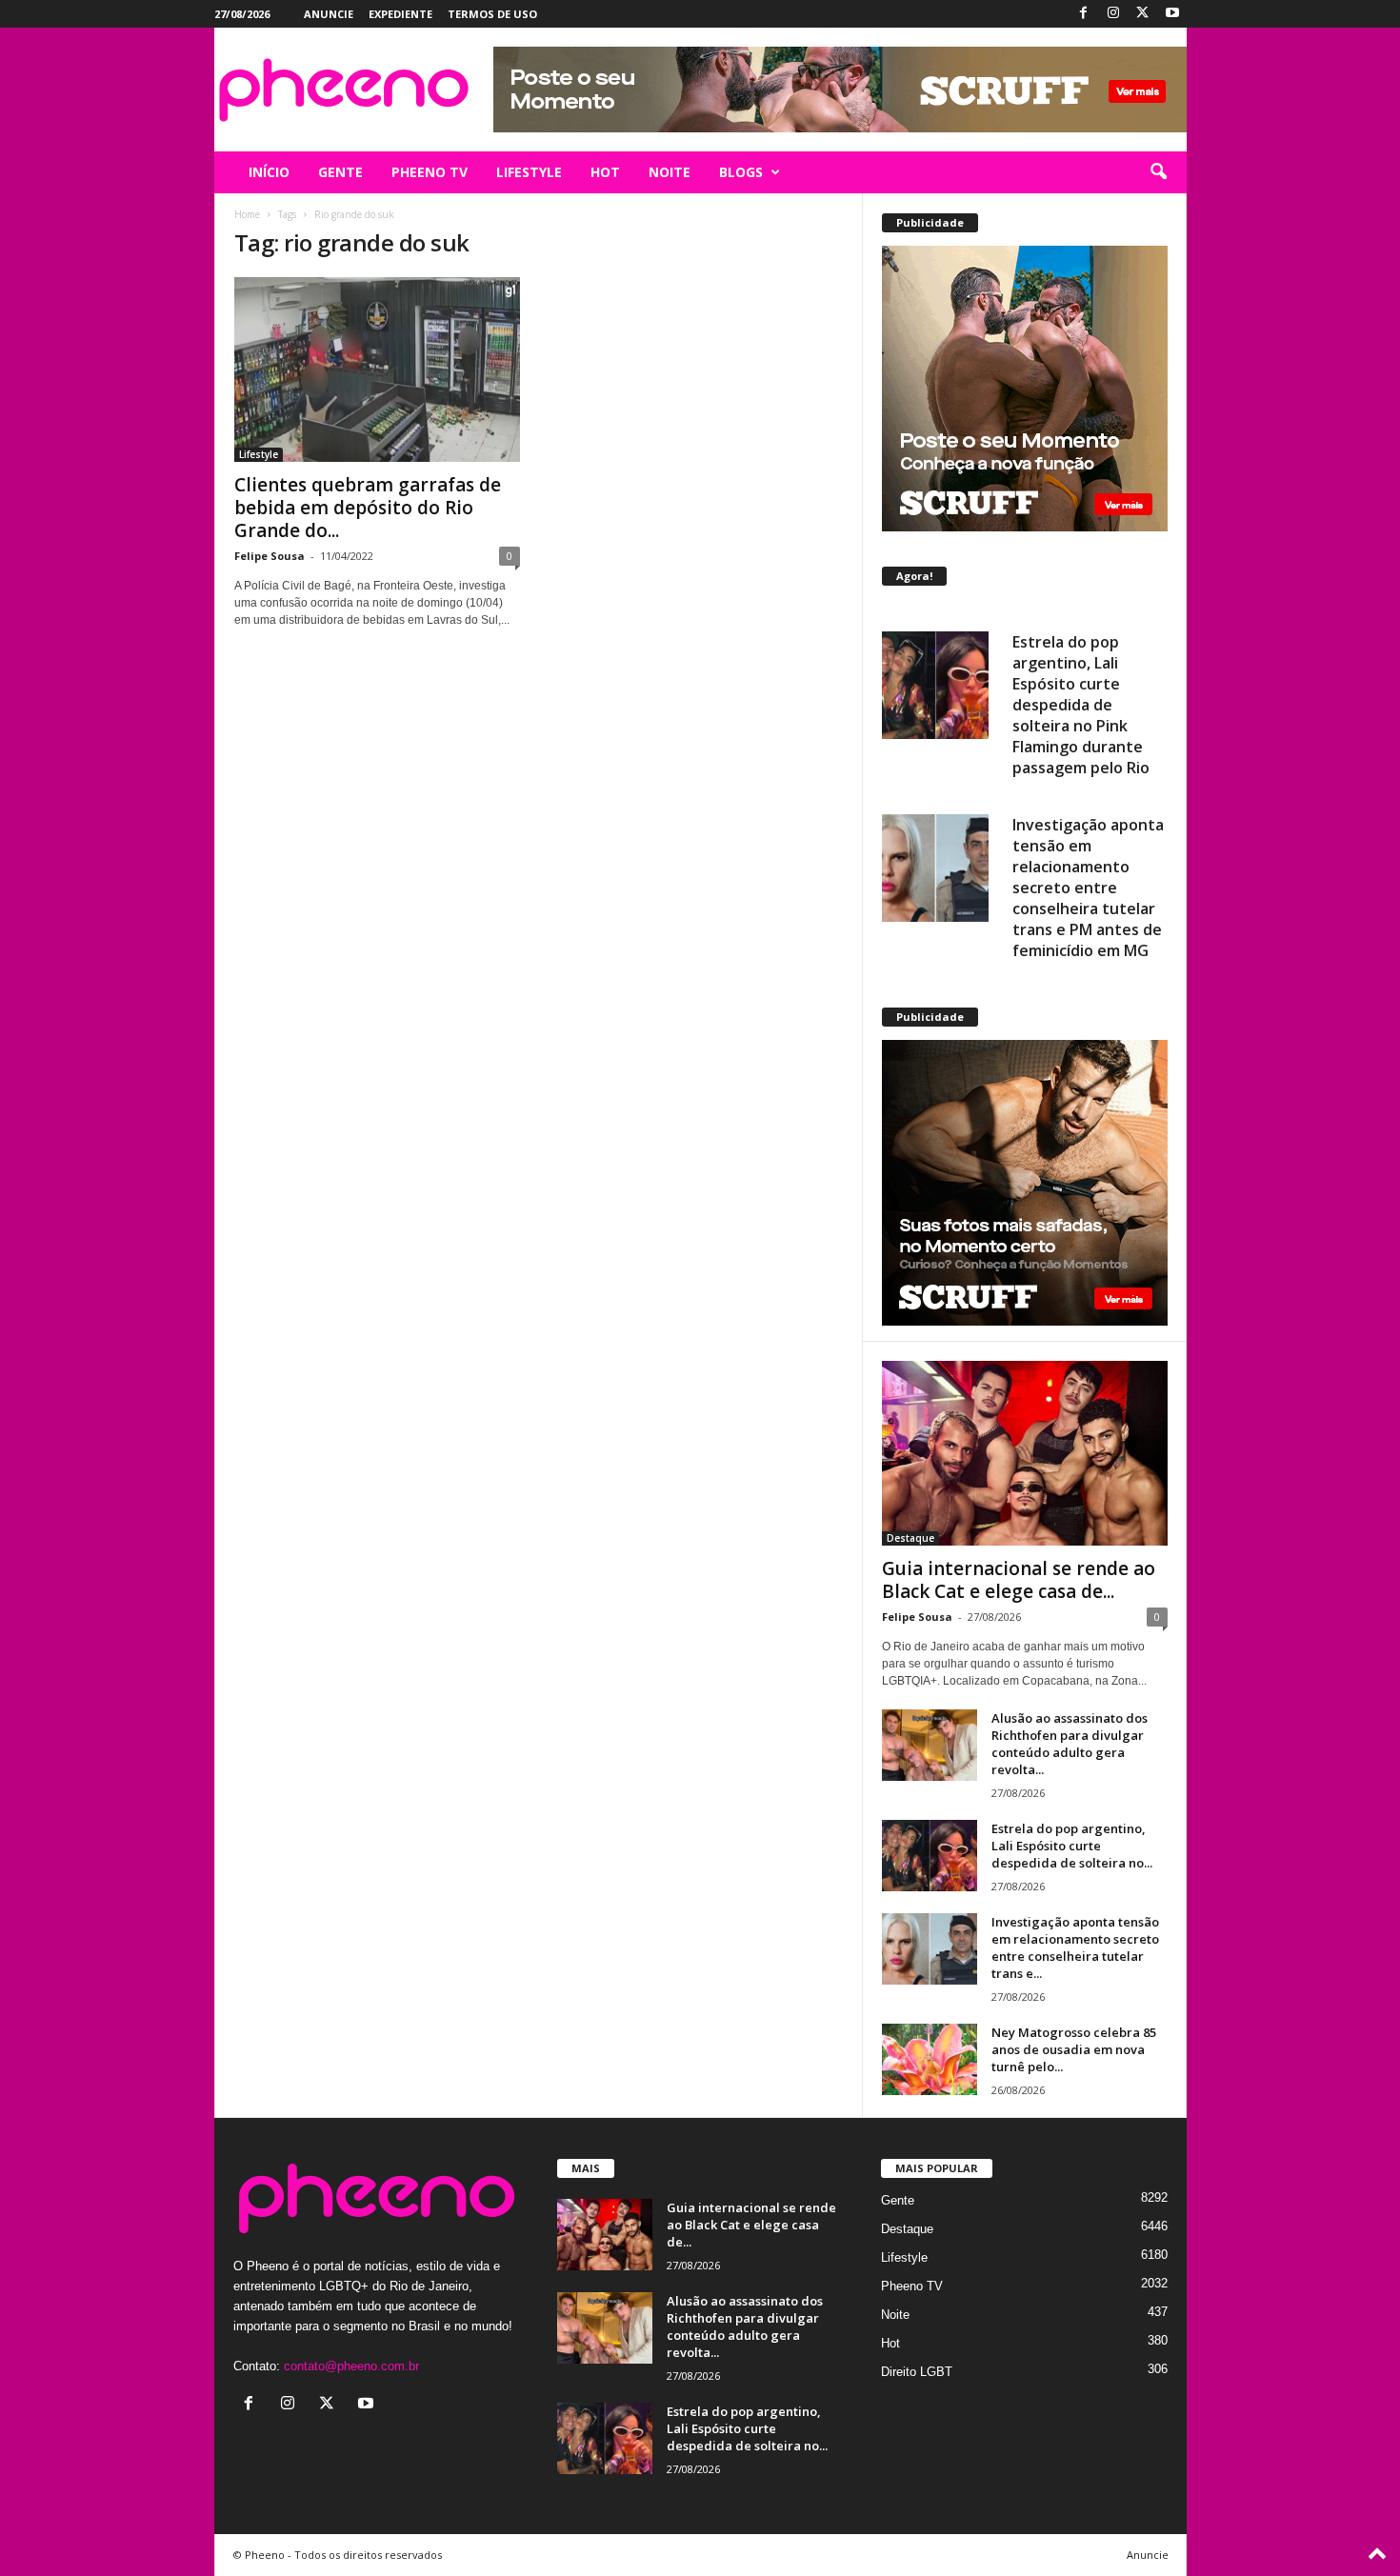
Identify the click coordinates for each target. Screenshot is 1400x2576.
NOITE (670, 172)
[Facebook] (1084, 14)
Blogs (741, 172)
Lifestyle (259, 454)
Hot (890, 2343)
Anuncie (329, 14)
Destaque (910, 1538)
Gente (898, 2200)
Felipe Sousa (270, 556)
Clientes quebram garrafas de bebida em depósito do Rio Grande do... (368, 508)
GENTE (340, 172)
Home (247, 214)
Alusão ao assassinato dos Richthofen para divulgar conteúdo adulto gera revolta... (1070, 1744)
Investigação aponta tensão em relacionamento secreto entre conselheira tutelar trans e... (1075, 1947)
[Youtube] (1172, 14)
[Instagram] (1113, 14)
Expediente (400, 14)
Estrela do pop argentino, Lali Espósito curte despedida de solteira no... (1072, 1846)
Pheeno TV (912, 2286)
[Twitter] (1143, 14)
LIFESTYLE (529, 172)
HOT (605, 172)
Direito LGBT (917, 2372)
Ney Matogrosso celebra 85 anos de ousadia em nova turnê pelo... (1074, 2049)
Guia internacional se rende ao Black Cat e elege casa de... (1019, 1580)
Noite (895, 2315)
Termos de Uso (492, 14)
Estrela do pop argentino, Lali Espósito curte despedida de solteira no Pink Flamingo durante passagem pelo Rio (1081, 682)
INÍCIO (269, 172)
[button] (1158, 172)
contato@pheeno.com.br (351, 2366)
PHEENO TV (430, 172)
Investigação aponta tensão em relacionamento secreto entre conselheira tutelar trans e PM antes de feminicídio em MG (1088, 865)
